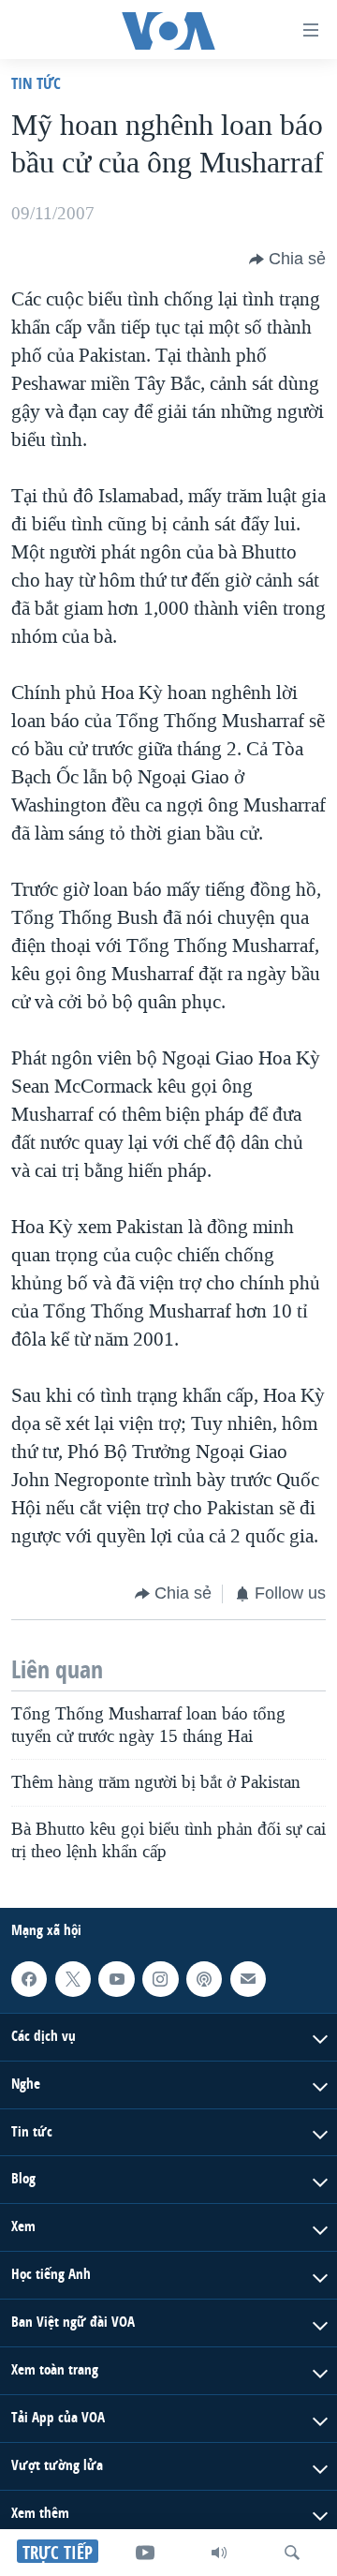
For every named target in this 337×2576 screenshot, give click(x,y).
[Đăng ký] (248, 1979)
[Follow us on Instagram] (160, 1979)
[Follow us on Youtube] (116, 1979)
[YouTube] (145, 2553)
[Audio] (219, 2553)
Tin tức (36, 83)
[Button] (287, 260)
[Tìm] (292, 2553)
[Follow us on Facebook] (29, 1979)
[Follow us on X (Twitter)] (73, 1979)
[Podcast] (204, 1979)
